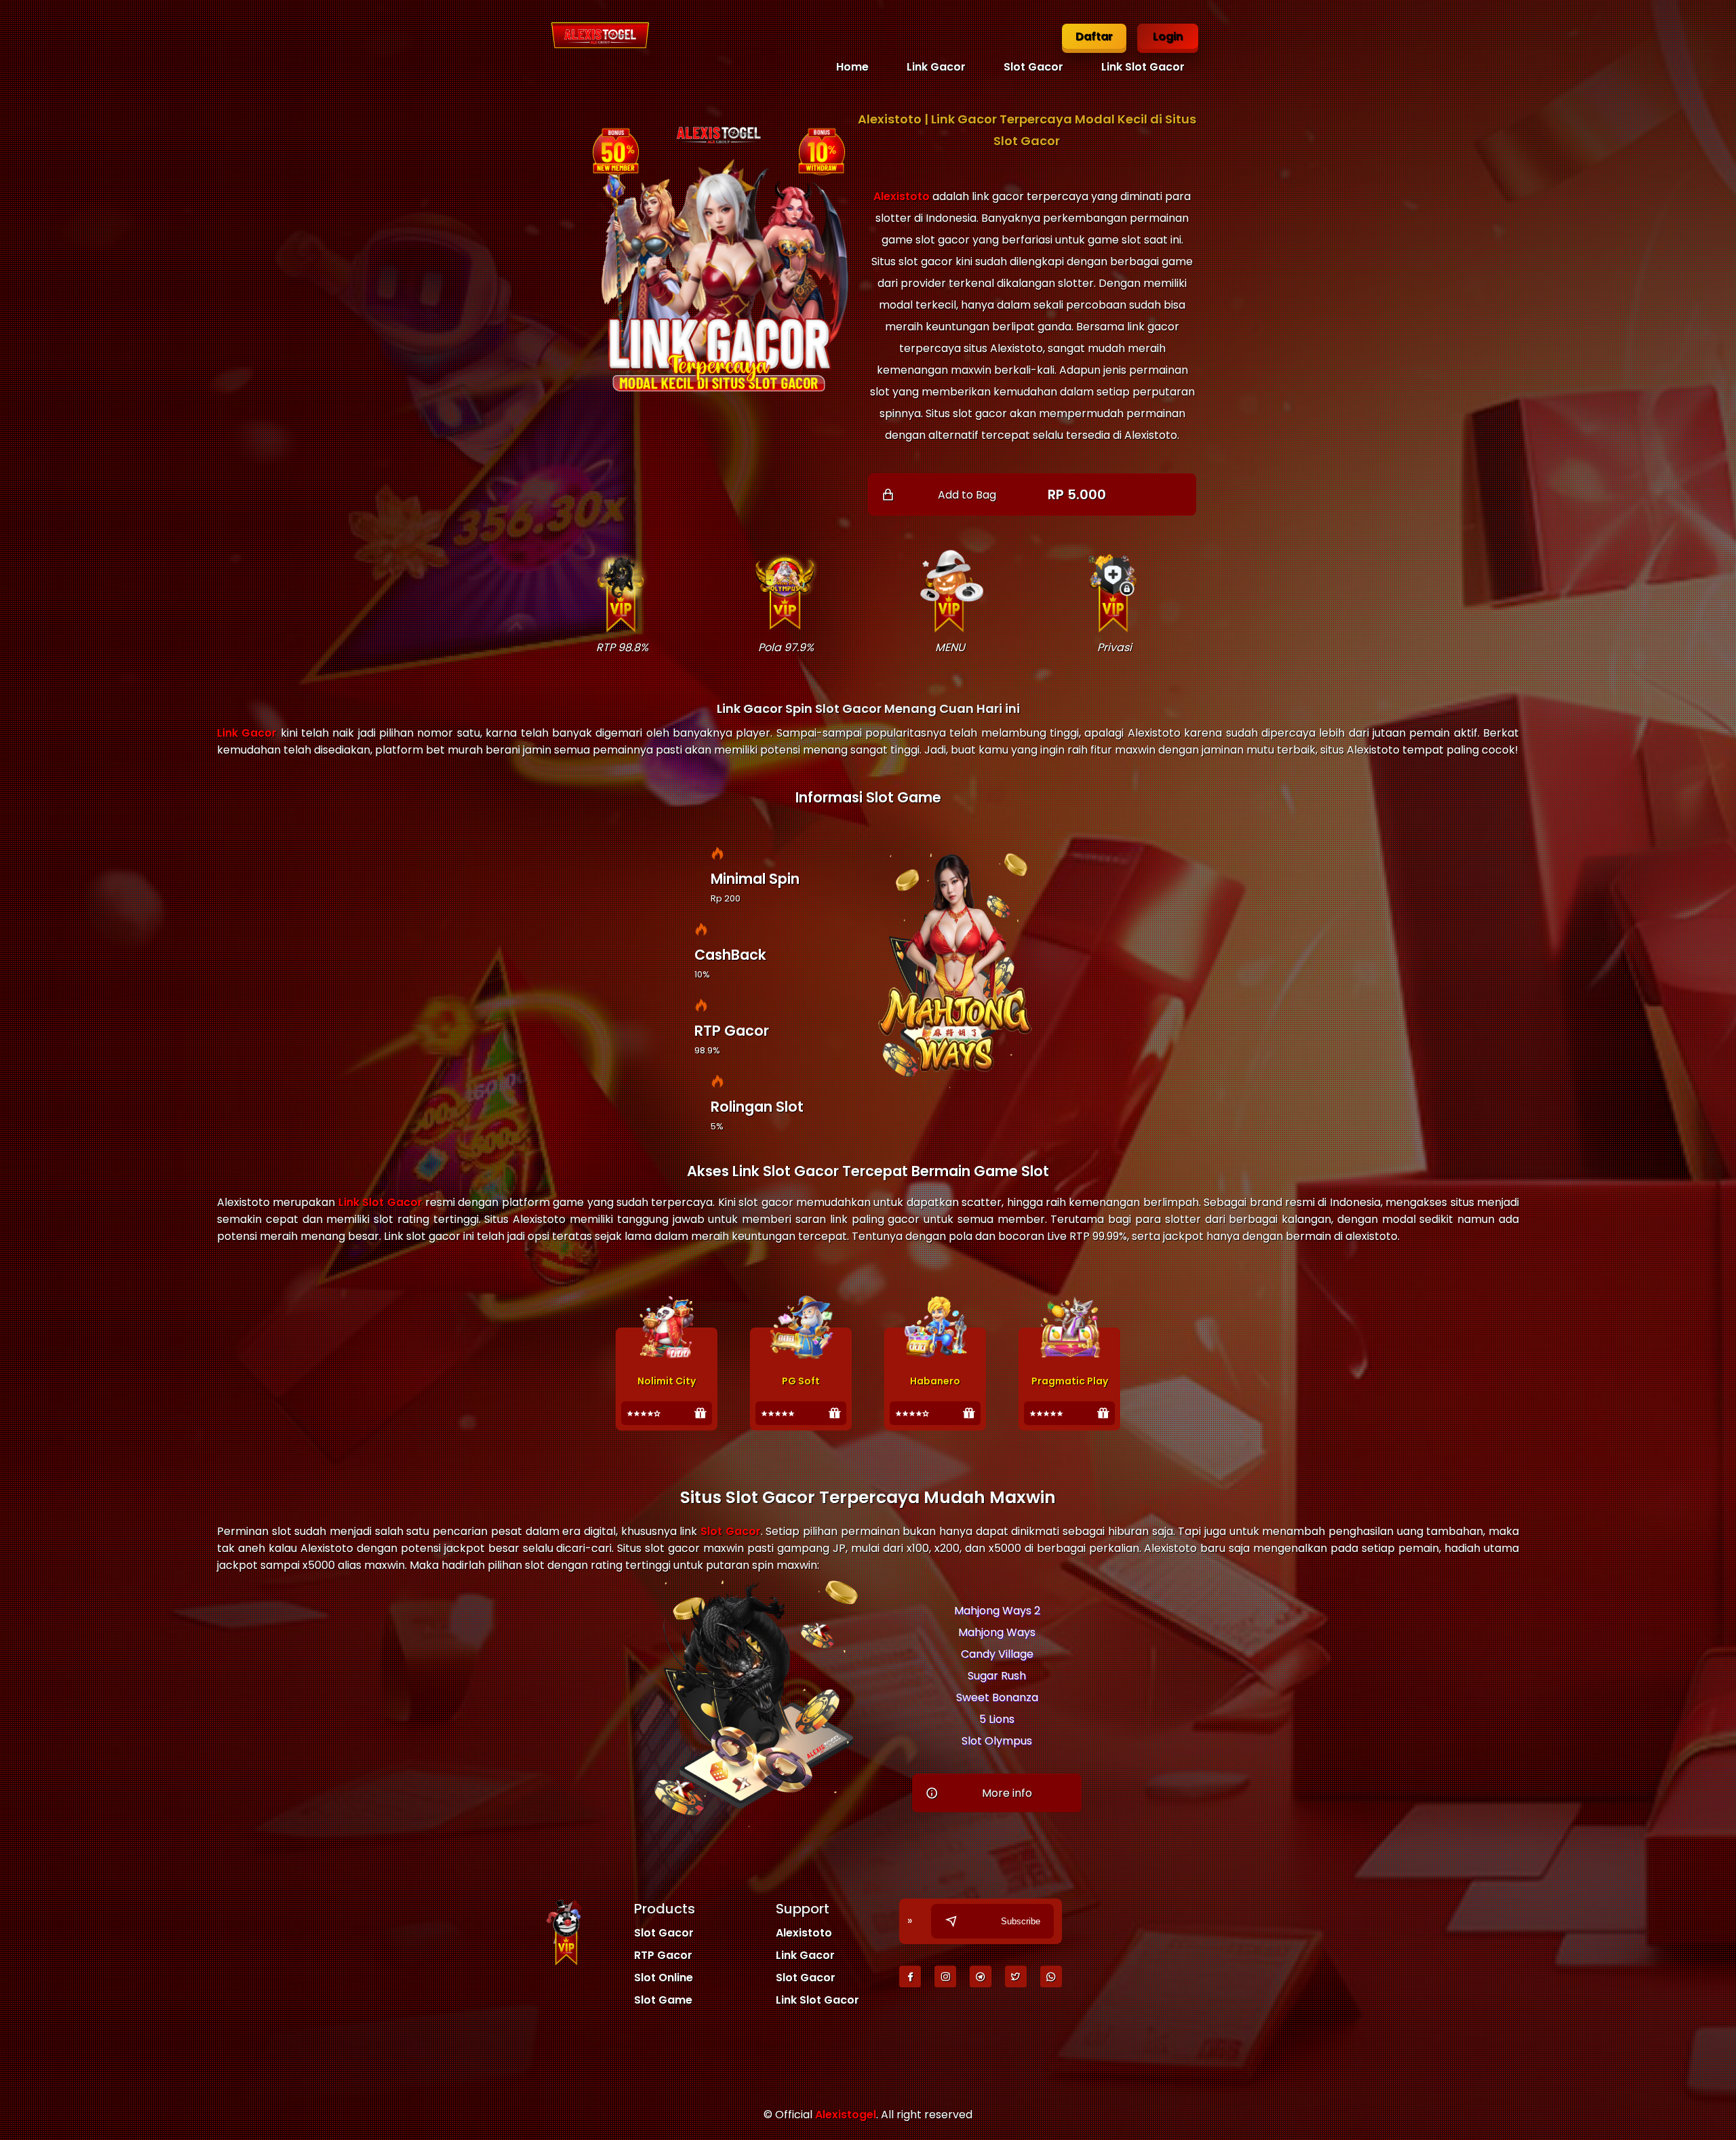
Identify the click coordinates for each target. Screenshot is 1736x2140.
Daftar (1094, 36)
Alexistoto (902, 196)
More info (1007, 1793)
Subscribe (1021, 1921)
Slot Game (663, 2000)
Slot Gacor (1033, 67)
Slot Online (664, 1978)
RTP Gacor (663, 1955)
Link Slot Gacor (1143, 67)
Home (852, 67)
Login (1168, 36)
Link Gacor (936, 67)
